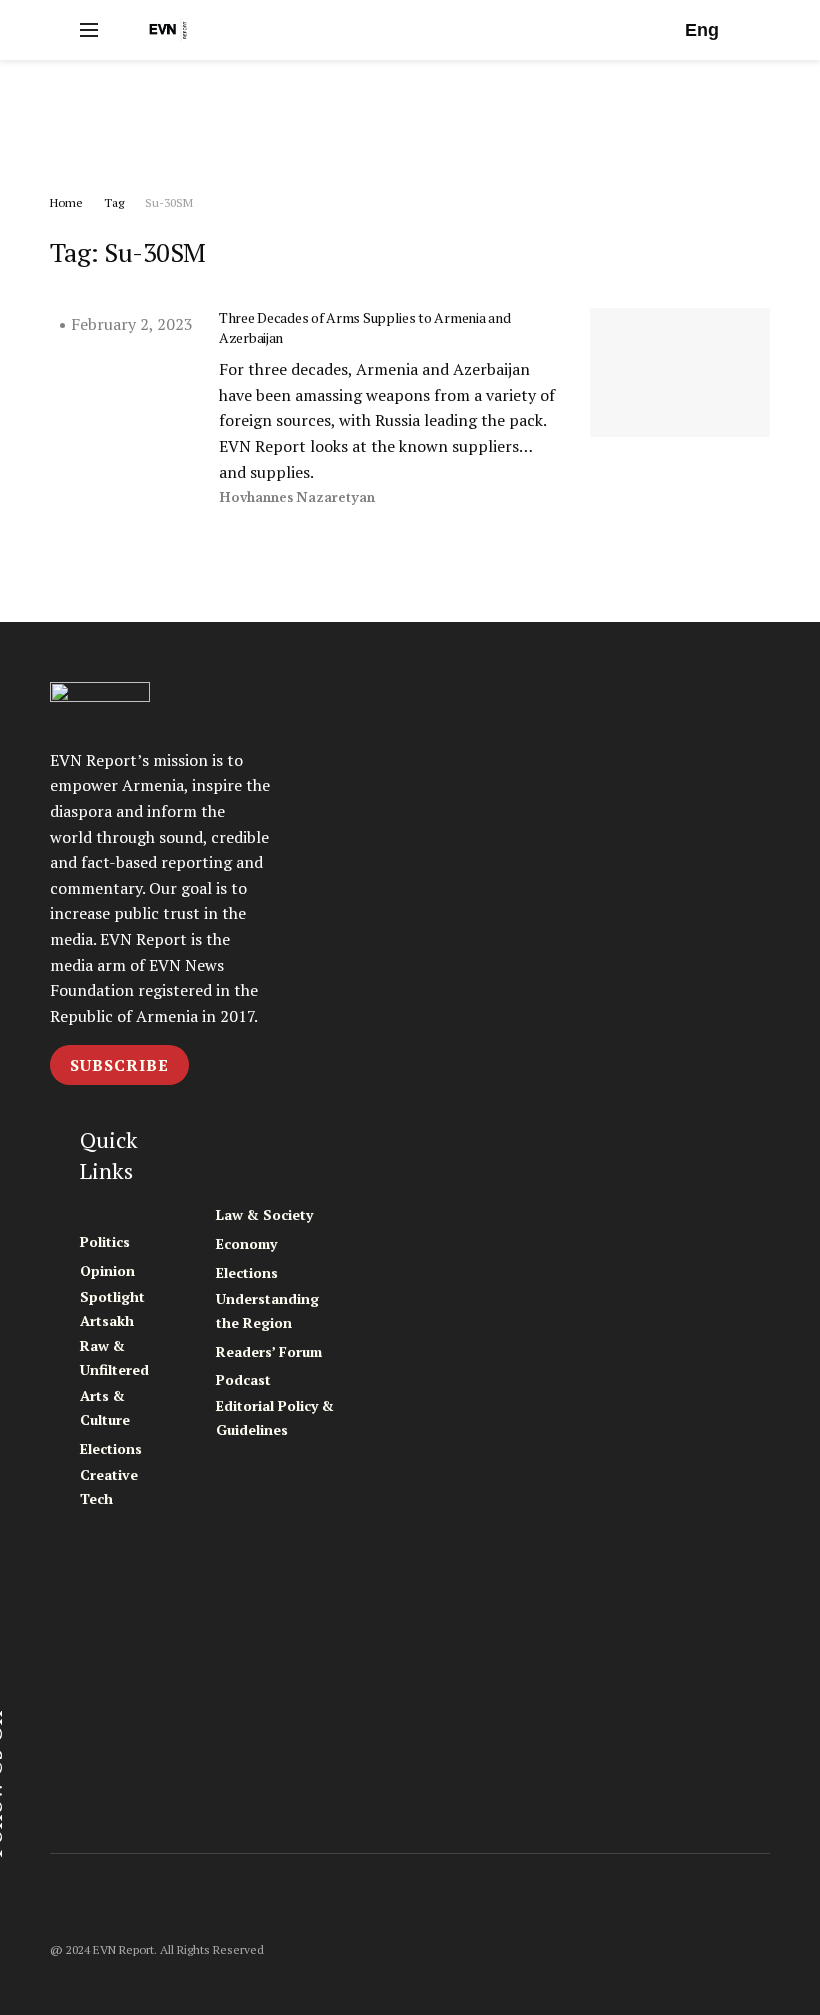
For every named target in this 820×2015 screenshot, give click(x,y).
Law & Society (264, 1214)
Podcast (243, 1379)
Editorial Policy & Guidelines (275, 1417)
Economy (246, 1243)
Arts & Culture (105, 1407)
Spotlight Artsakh (112, 1308)
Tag (114, 202)
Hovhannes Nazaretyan (297, 497)
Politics (105, 1241)
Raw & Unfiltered (114, 1357)
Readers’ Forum (269, 1351)
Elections (111, 1448)
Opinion (107, 1270)
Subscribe (119, 1065)
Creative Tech (109, 1486)
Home (66, 202)
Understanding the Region (267, 1310)
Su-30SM (169, 202)
